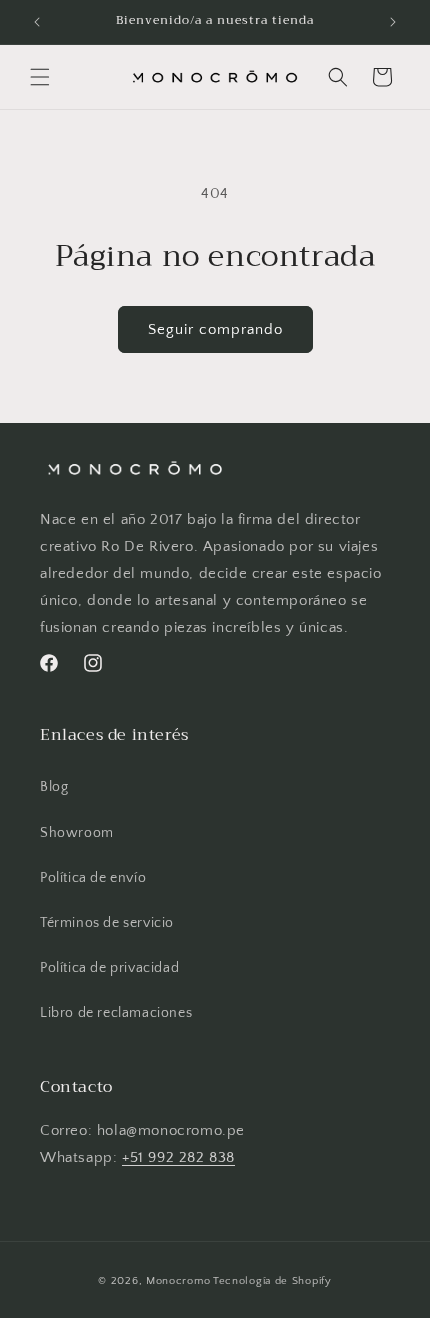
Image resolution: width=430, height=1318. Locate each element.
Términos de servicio (107, 923)
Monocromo (178, 1281)
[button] (40, 77)
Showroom (77, 833)
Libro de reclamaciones (116, 1013)
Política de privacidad (109, 968)
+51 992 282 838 (178, 1157)
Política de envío (93, 878)
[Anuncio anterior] (37, 22)
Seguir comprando (215, 329)
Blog (54, 787)
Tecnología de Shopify (272, 1281)
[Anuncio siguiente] (393, 22)
